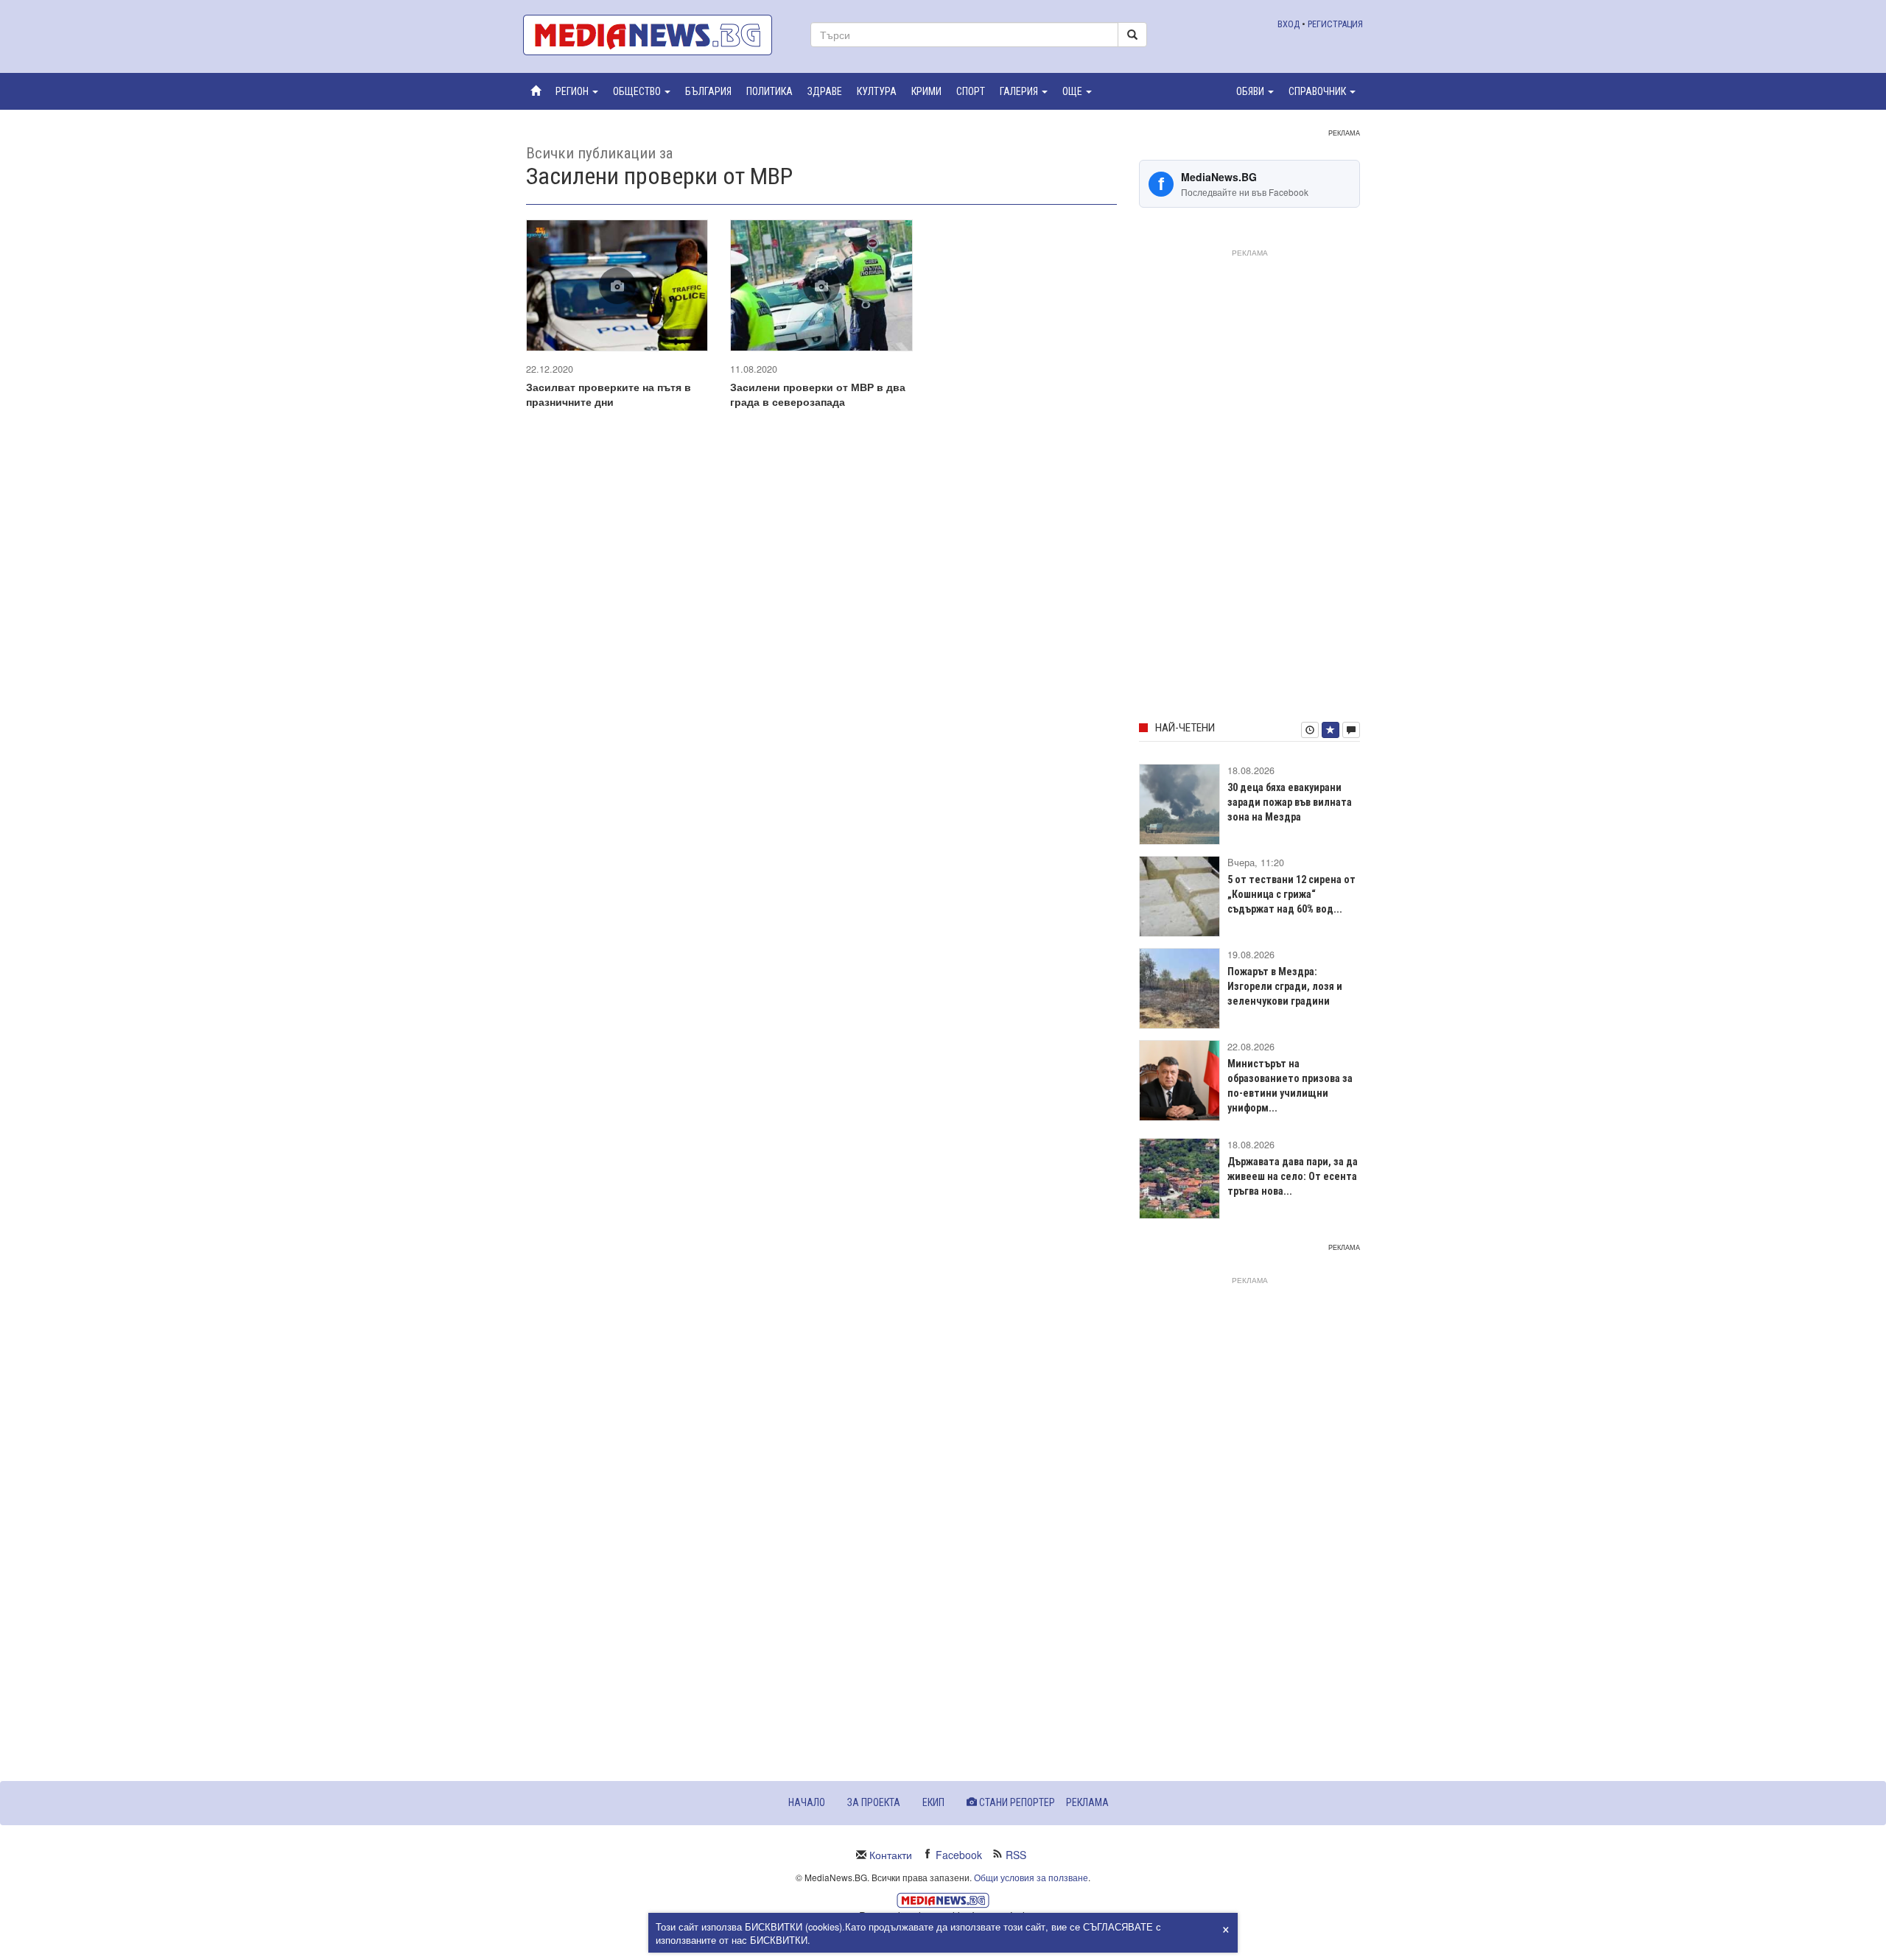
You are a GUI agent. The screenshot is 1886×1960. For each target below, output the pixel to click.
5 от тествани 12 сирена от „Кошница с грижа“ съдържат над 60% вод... (1291, 894)
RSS (1016, 1855)
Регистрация (1335, 24)
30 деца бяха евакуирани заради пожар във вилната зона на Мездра (1290, 802)
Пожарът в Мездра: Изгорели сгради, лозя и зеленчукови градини (1285, 986)
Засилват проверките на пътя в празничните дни (609, 394)
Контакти (891, 1855)
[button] (577, 91)
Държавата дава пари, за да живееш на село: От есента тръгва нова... (1293, 1176)
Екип (933, 1802)
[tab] (1310, 730)
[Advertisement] (1249, 482)
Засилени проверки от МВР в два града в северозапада (818, 394)
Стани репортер (1016, 1802)
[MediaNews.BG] (656, 35)
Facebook (959, 1855)
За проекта (874, 1802)
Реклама (1087, 1802)
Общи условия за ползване (1031, 1877)
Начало (807, 1802)
